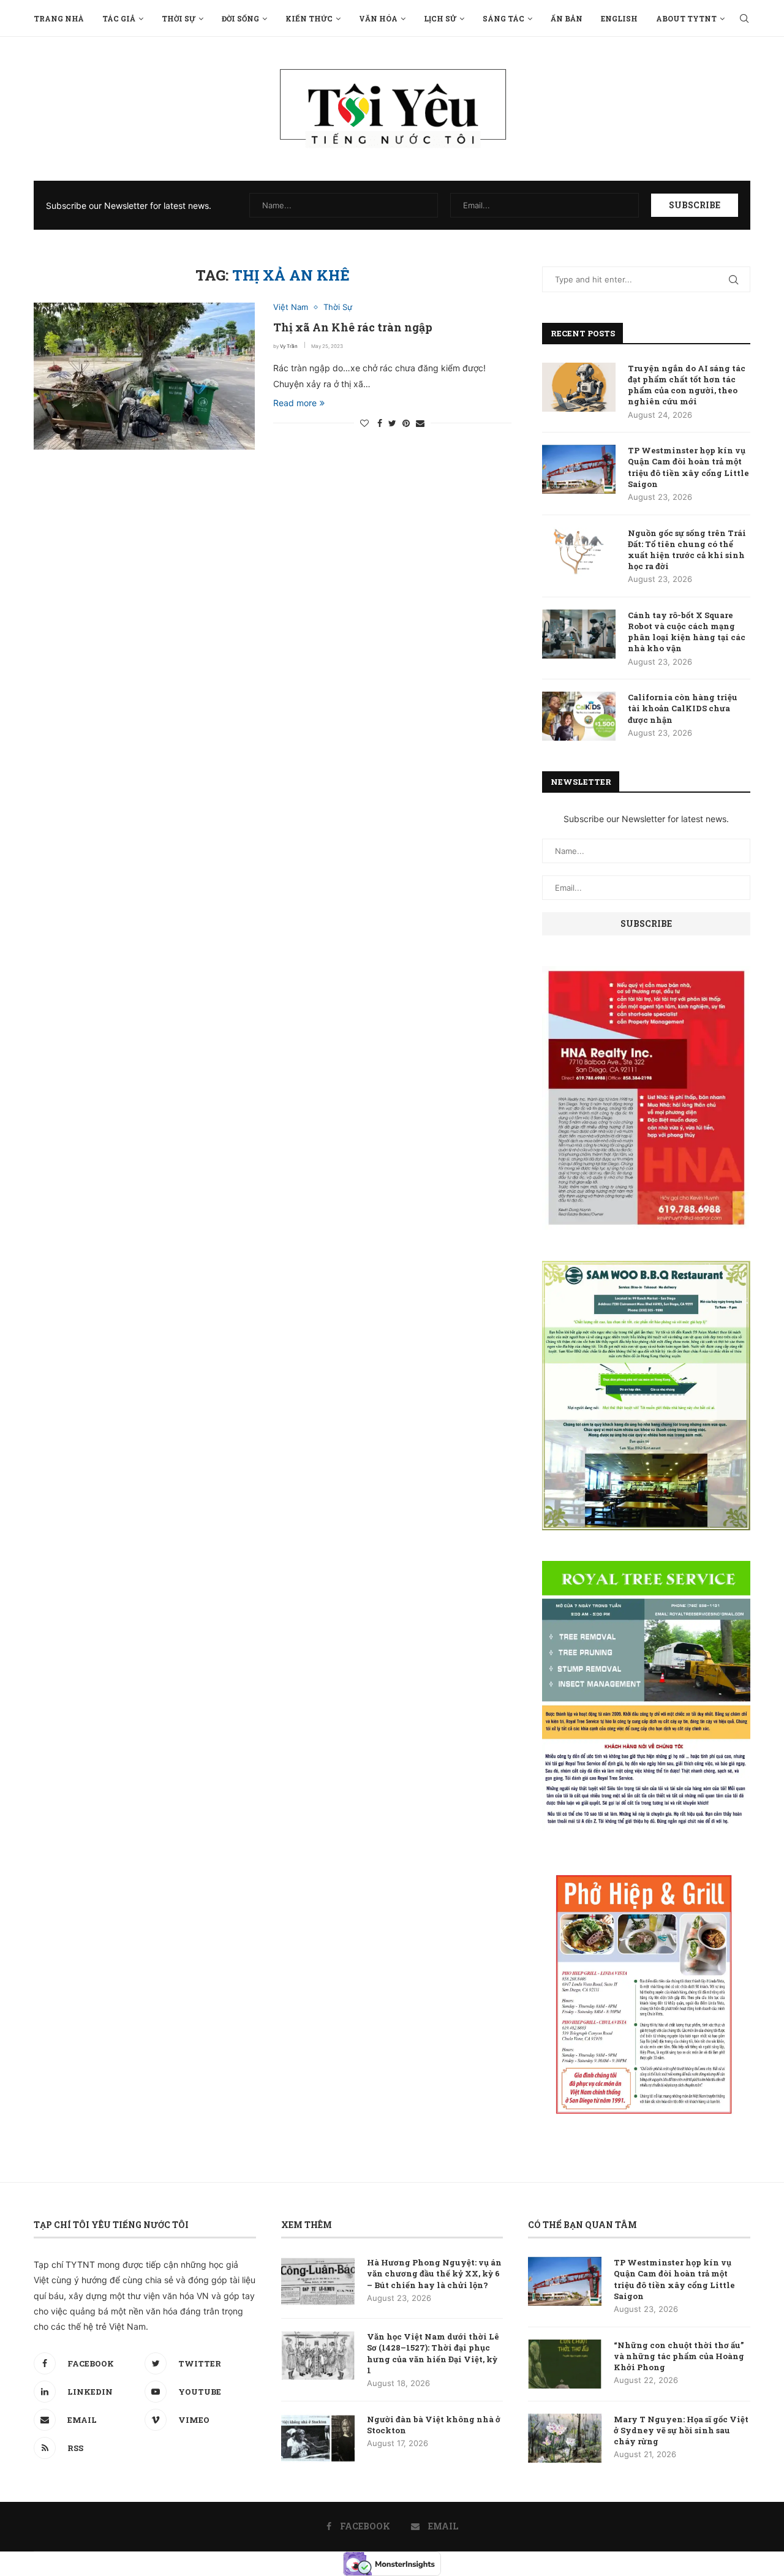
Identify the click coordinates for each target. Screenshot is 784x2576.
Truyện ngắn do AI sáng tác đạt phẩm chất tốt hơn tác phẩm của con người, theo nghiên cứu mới (687, 385)
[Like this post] (364, 423)
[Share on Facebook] (380, 423)
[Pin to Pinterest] (406, 423)
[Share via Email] (420, 423)
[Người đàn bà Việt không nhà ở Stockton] (318, 2438)
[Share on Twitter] (392, 423)
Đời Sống (240, 18)
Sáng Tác (503, 18)
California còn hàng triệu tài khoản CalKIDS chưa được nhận (683, 708)
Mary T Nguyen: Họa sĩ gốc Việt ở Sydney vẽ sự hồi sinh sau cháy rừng (681, 2430)
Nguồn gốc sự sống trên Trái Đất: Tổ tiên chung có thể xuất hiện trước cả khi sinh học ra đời (687, 550)
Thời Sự (179, 18)
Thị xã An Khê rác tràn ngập (353, 327)
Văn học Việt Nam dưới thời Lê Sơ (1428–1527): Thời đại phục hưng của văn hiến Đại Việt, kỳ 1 (433, 2353)
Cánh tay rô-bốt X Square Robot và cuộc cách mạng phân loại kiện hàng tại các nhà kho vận (687, 632)
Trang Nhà (59, 18)
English (619, 18)
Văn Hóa (378, 18)
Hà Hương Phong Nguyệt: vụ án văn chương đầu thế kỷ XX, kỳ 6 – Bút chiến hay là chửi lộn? (434, 2273)
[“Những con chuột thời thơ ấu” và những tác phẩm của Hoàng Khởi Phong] (565, 2364)
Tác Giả (119, 18)
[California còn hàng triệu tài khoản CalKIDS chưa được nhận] (579, 716)
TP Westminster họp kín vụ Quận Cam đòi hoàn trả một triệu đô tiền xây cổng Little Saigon (688, 467)
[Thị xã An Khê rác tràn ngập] (144, 376)
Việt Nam (291, 307)
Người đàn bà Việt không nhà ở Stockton (434, 2425)
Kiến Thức (309, 18)
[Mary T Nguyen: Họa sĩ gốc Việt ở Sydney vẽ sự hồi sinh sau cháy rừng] (565, 2438)
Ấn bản (567, 18)
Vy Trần (289, 346)
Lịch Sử (440, 18)
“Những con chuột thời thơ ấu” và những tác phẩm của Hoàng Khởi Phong (679, 2356)
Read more (295, 403)
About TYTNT (686, 18)
